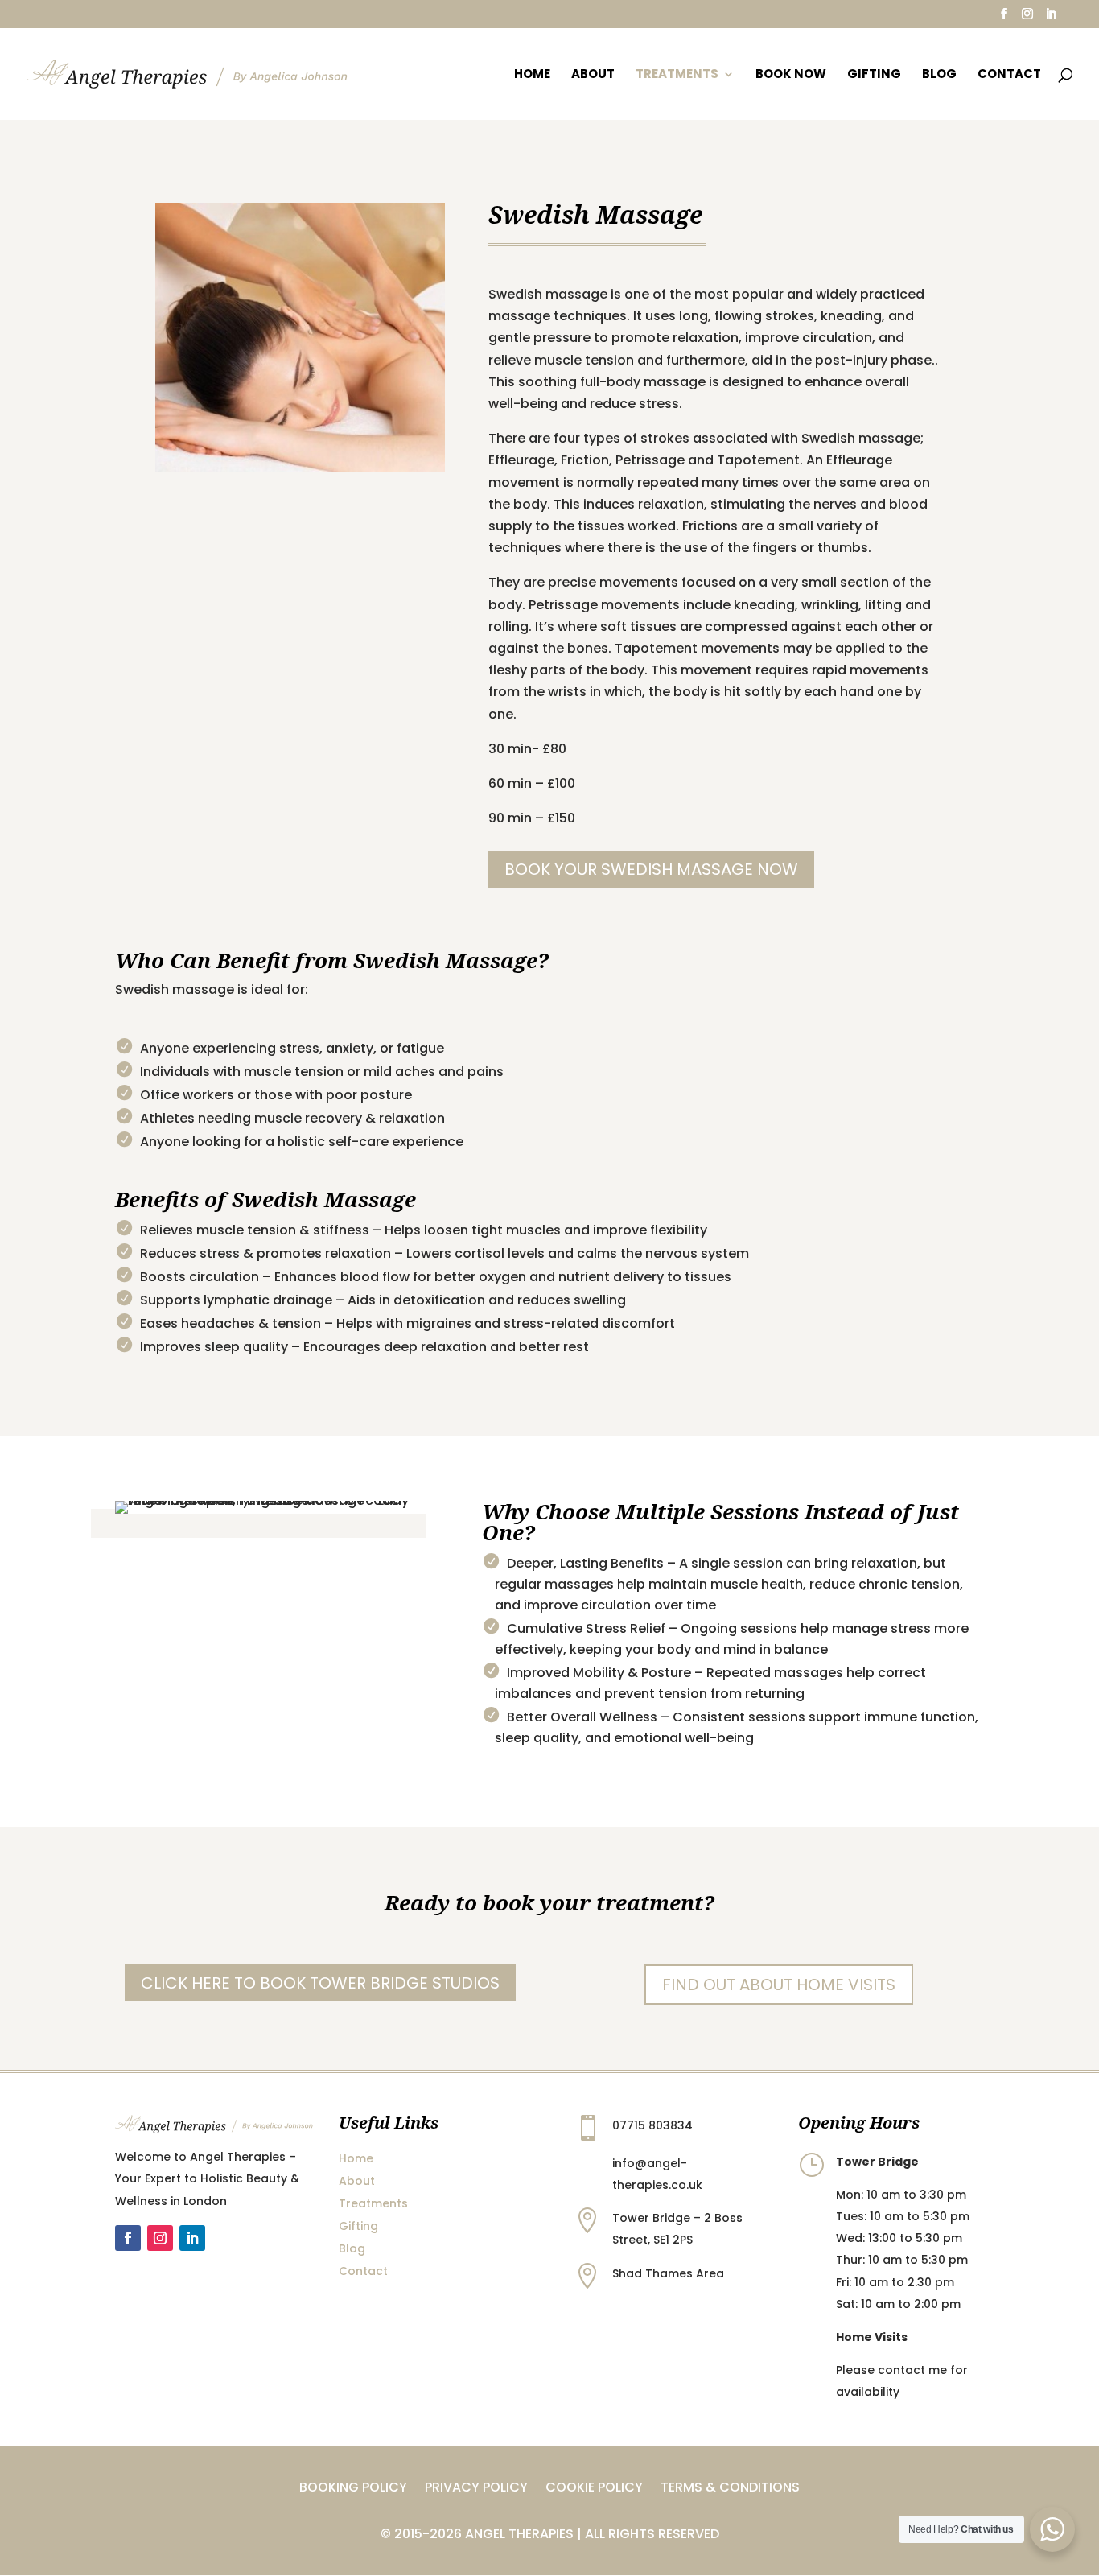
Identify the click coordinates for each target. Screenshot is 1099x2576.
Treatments (677, 75)
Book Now (791, 75)
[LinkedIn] (1051, 19)
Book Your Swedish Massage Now (651, 869)
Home (532, 75)
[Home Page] (187, 73)
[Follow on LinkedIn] (192, 2238)
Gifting (874, 75)
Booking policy (353, 2489)
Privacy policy (476, 2489)
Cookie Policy (594, 2489)
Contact (1009, 75)
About (593, 75)
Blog (939, 75)
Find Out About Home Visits (779, 1985)
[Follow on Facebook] (128, 2238)
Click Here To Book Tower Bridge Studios (320, 1983)
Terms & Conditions (730, 2489)
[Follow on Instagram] (160, 2238)
